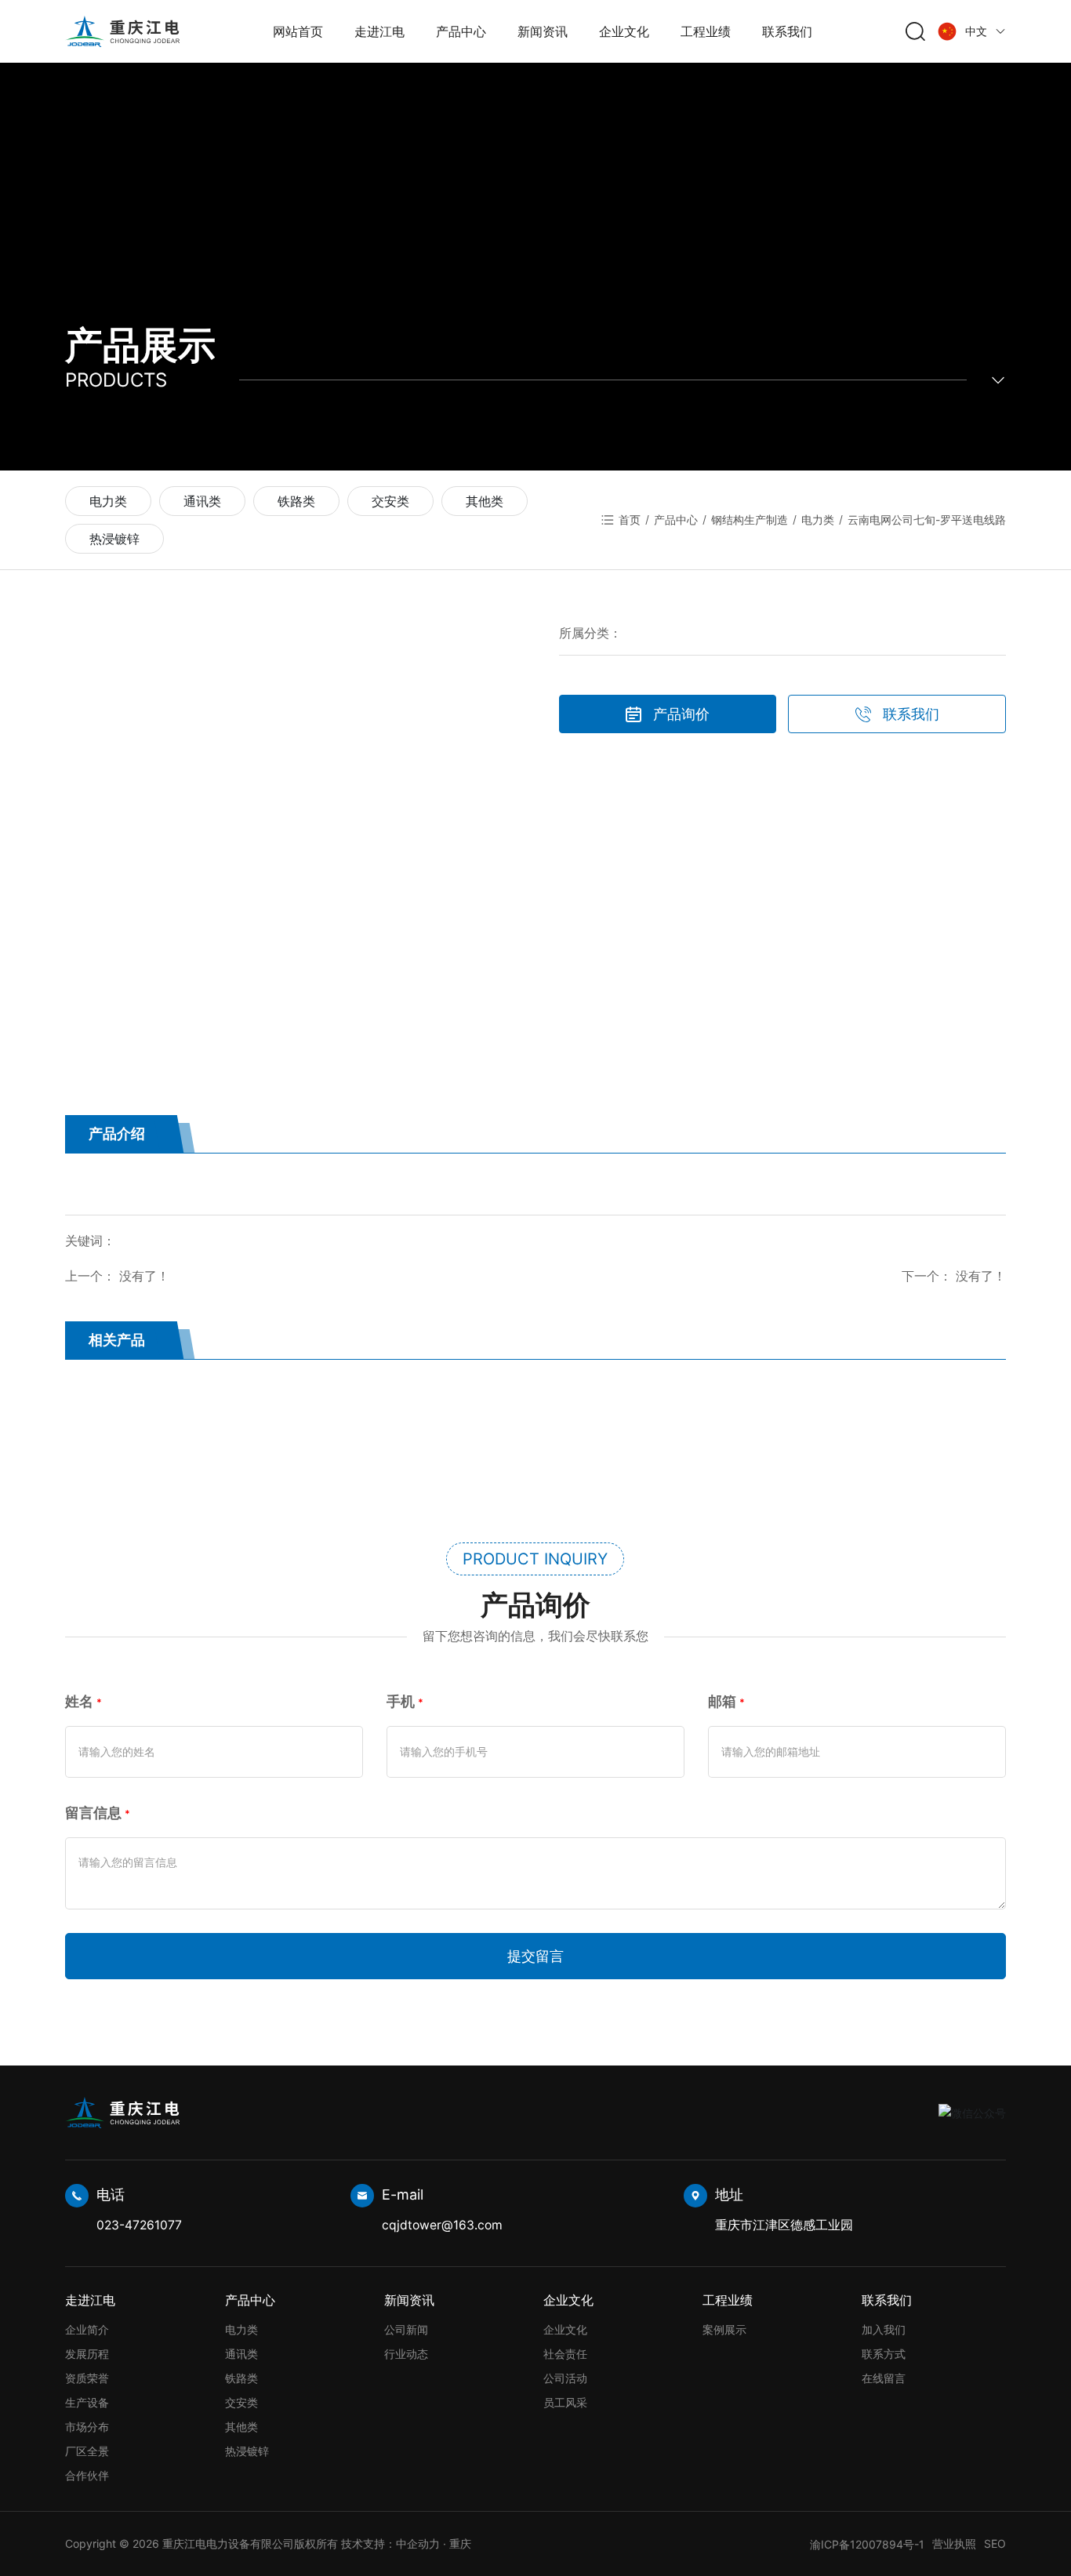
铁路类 (296, 501)
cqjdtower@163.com (442, 2225)
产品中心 (676, 520)
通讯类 (202, 501)
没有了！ (144, 1276)
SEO (995, 2543)
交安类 (390, 501)
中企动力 (418, 2543)
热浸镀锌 (114, 539)
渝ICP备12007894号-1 (867, 2544)
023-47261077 (139, 2225)
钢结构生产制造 (750, 520)
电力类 (108, 501)
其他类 (485, 501)
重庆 (460, 2543)
